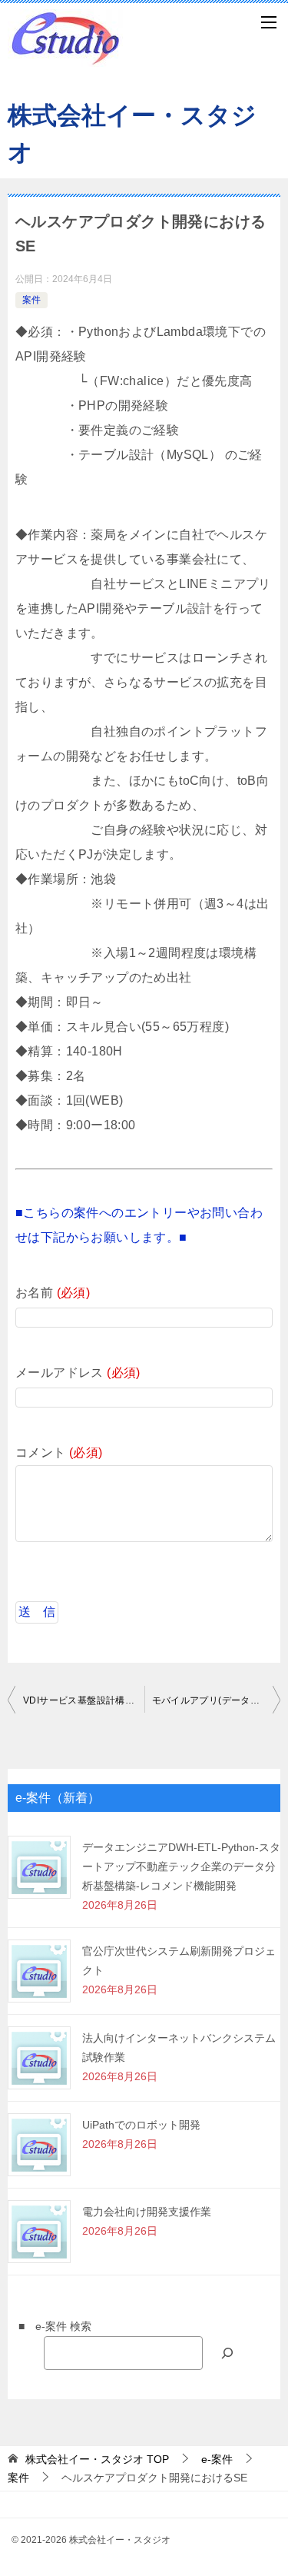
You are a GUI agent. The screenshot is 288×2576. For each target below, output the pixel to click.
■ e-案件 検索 (50, 2326)
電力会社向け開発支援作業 (147, 2212)
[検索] (227, 2353)
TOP (97, 2459)
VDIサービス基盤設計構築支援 (84, 1700)
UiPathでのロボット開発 (141, 2125)
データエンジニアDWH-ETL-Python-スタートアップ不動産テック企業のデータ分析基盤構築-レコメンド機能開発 (181, 1866)
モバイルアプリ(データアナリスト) (217, 1700)
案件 (31, 300)
